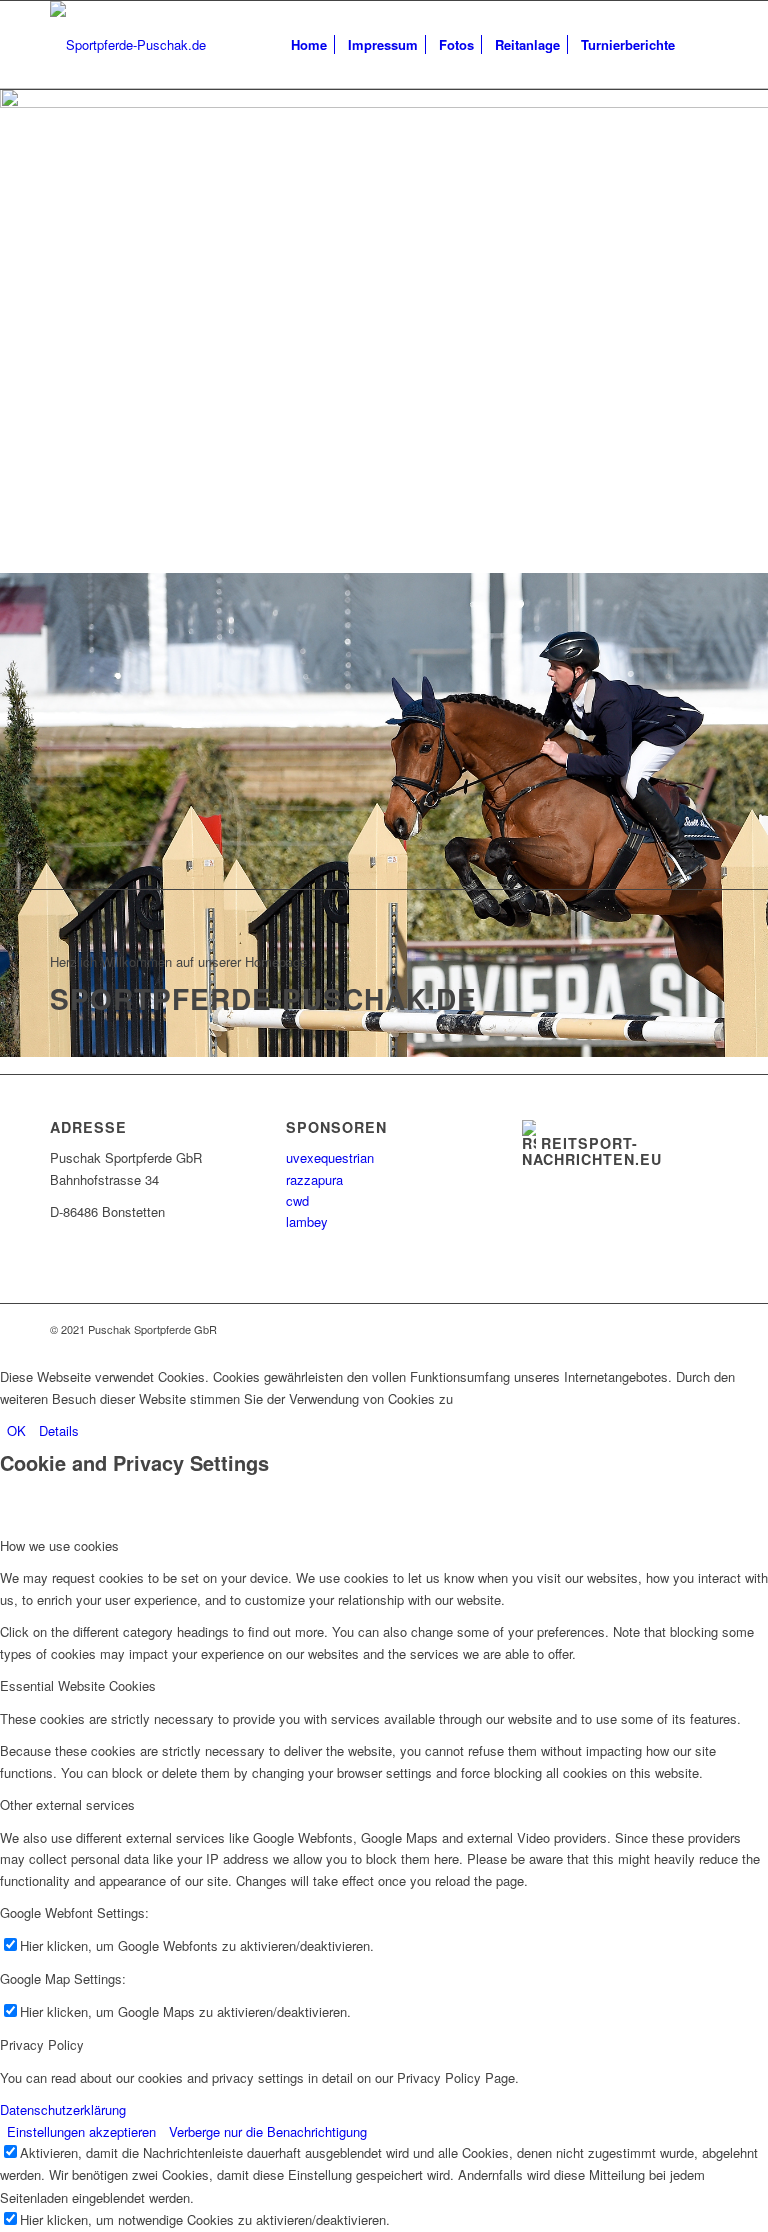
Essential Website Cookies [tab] (78, 1685)
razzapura (314, 1179)
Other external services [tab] (67, 1804)
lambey (307, 1221)
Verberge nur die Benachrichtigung (268, 2131)
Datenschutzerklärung (63, 2109)
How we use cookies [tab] (59, 1545)
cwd (297, 1200)
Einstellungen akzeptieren (81, 2131)
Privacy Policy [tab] (42, 2044)
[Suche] (701, 45)
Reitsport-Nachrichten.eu (592, 1151)
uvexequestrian (330, 1157)
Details (59, 1430)
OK (16, 1430)
